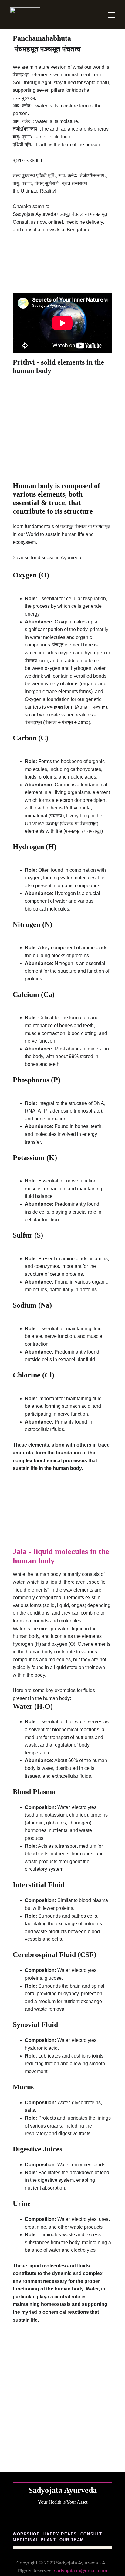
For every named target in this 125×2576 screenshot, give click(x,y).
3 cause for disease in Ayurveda (47, 558)
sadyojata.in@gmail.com (81, 2571)
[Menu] (112, 15)
